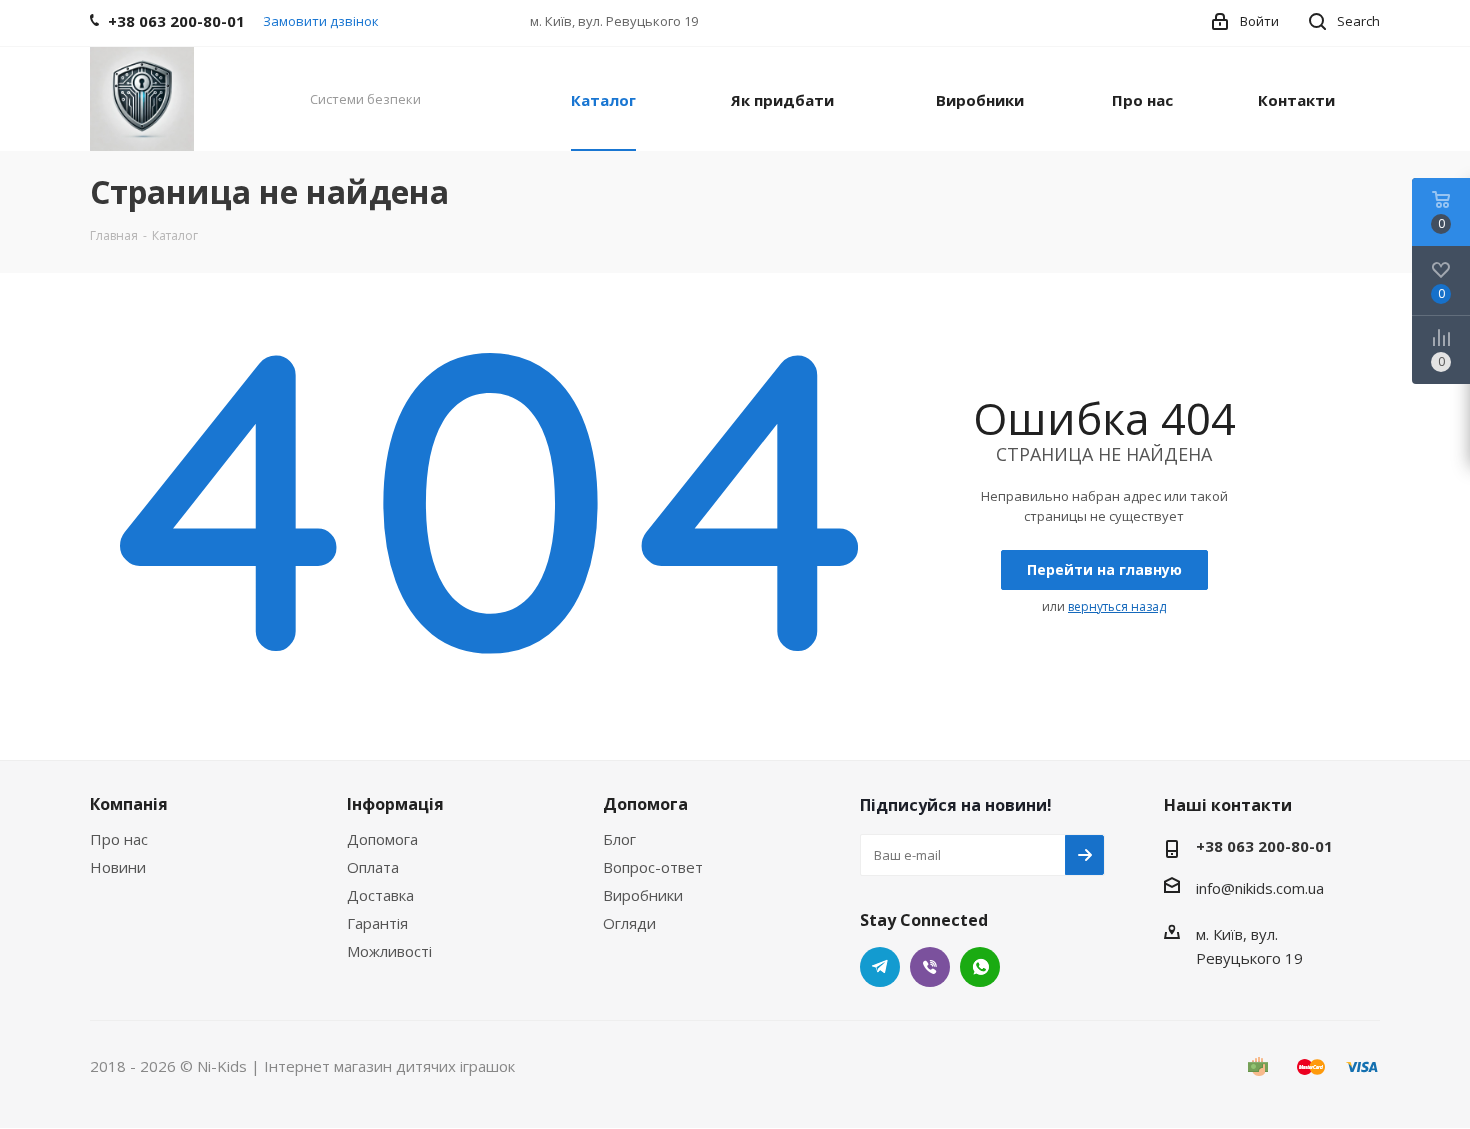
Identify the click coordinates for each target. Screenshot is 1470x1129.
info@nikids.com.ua (1260, 888)
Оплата (373, 867)
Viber (930, 967)
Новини (118, 867)
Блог (619, 839)
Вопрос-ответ (653, 867)
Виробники (643, 895)
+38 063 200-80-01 (1264, 846)
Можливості (389, 951)
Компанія (129, 804)
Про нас (119, 839)
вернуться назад (1117, 606)
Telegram (880, 967)
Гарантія (377, 923)
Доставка (380, 895)
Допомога (382, 839)
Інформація (395, 804)
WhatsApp (980, 967)
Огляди (629, 923)
